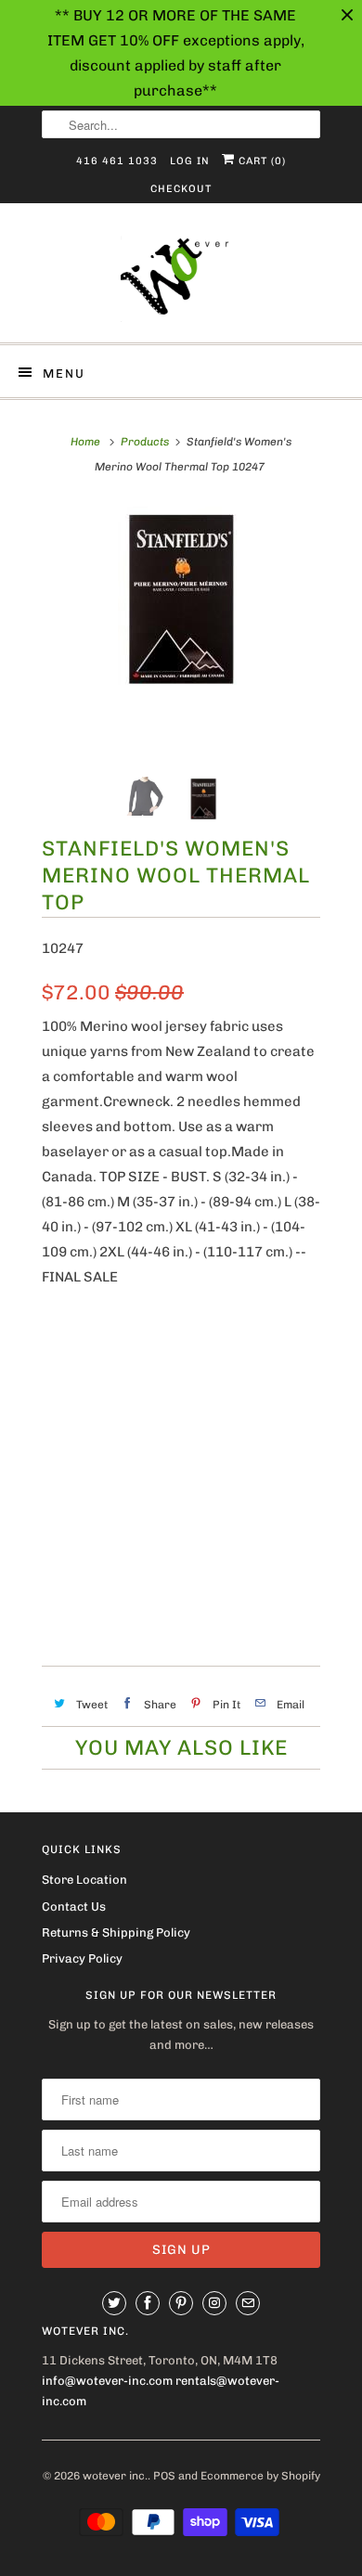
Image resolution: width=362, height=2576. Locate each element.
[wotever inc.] (181, 280)
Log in (190, 161)
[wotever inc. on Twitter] (114, 2303)
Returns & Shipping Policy (116, 1932)
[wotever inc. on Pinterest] (181, 2303)
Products (145, 442)
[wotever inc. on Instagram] (214, 2303)
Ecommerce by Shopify (260, 2476)
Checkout (181, 189)
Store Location (84, 1880)
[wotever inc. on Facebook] (148, 2303)
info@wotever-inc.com (107, 2381)
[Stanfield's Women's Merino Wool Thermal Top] (181, 599)
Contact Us (74, 1906)
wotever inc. (115, 2476)
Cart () (260, 161)
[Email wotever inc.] (248, 2303)
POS (164, 2476)
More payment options (181, 1598)
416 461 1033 (117, 161)
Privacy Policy (82, 1958)
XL (223, 1346)
